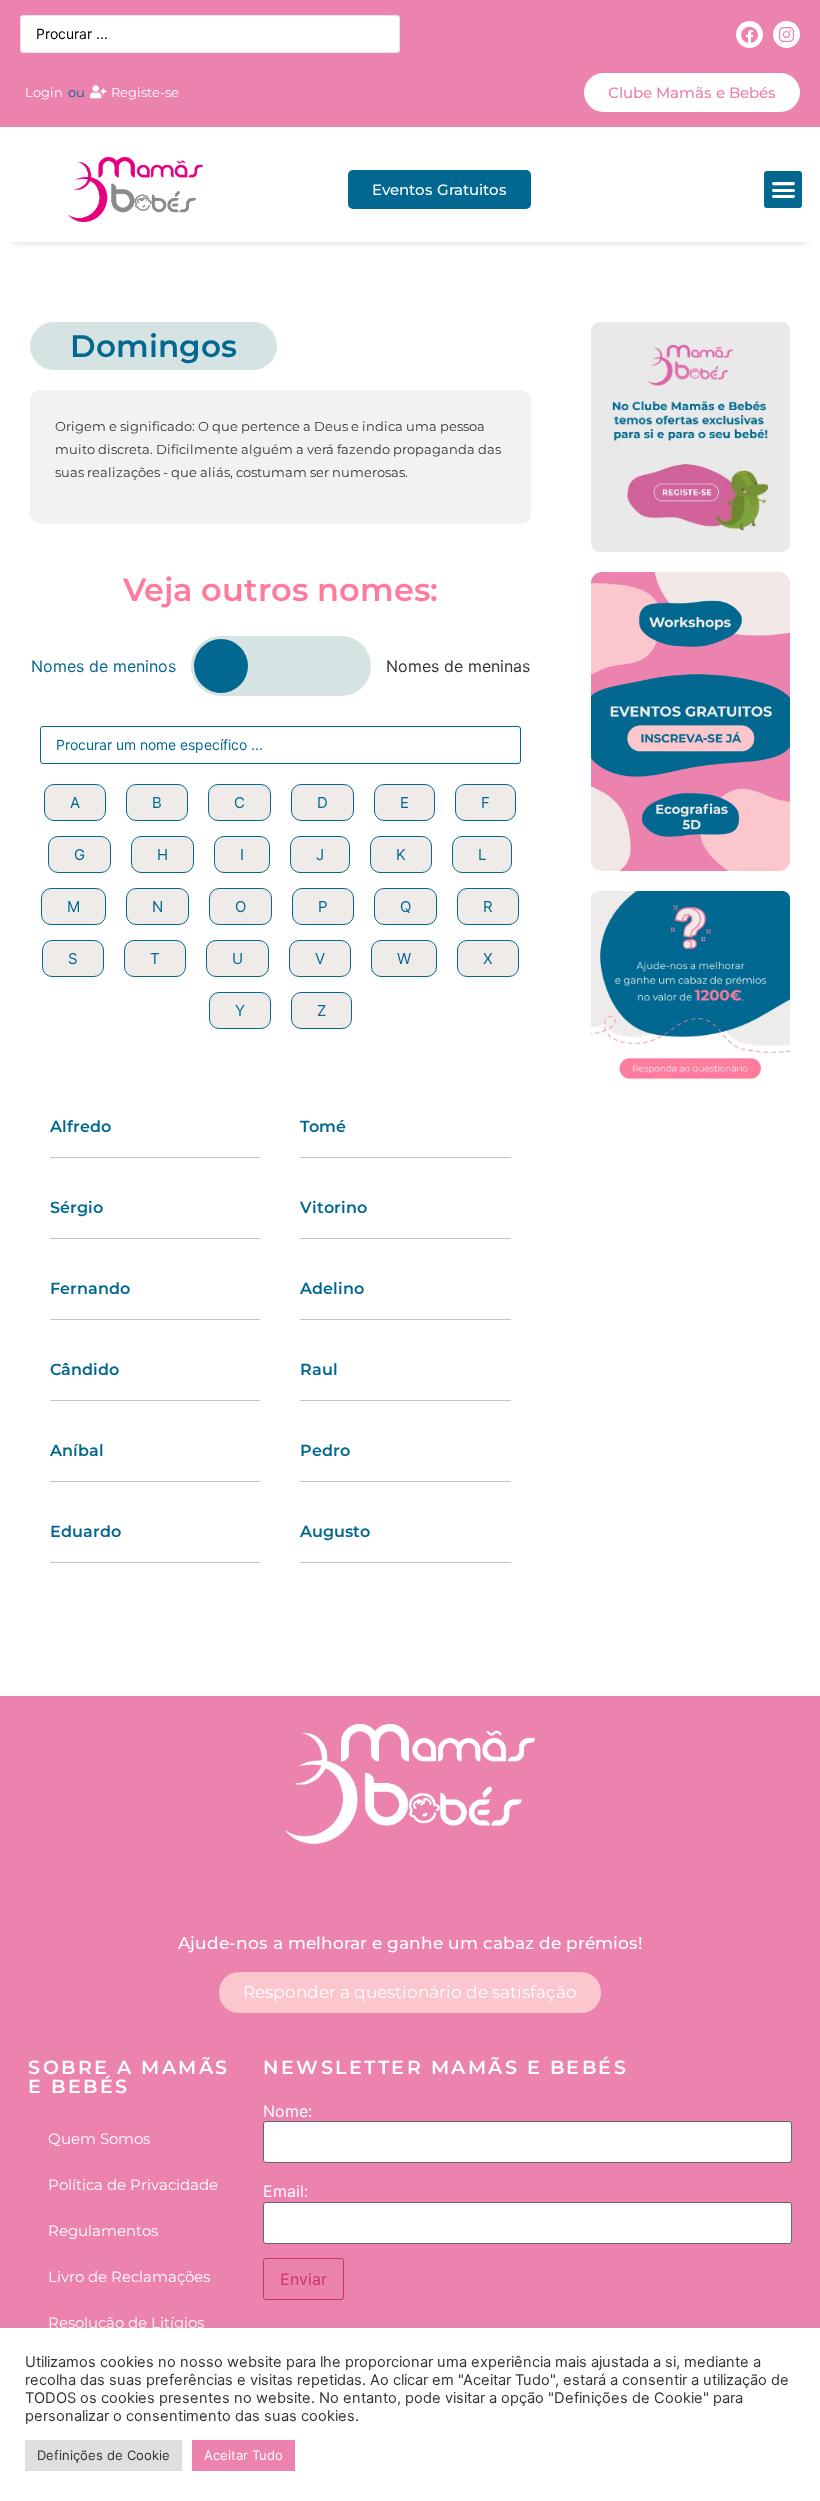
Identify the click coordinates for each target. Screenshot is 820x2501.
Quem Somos (99, 2138)
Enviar (303, 2279)
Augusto (335, 1531)
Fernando (90, 1288)
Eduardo (85, 1531)
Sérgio (76, 1207)
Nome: (287, 2111)
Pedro (325, 1450)
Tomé (323, 1126)
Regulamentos (103, 2230)
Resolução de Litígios (126, 2322)
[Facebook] (749, 34)
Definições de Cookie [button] (103, 2455)
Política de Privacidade (133, 2184)
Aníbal (77, 1450)
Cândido (84, 1369)
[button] (783, 190)
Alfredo (80, 1126)
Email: (285, 2191)
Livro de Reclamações (129, 2276)
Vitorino (333, 1207)
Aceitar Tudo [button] (243, 2455)
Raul (319, 1369)
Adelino (332, 1288)
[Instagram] (786, 34)
